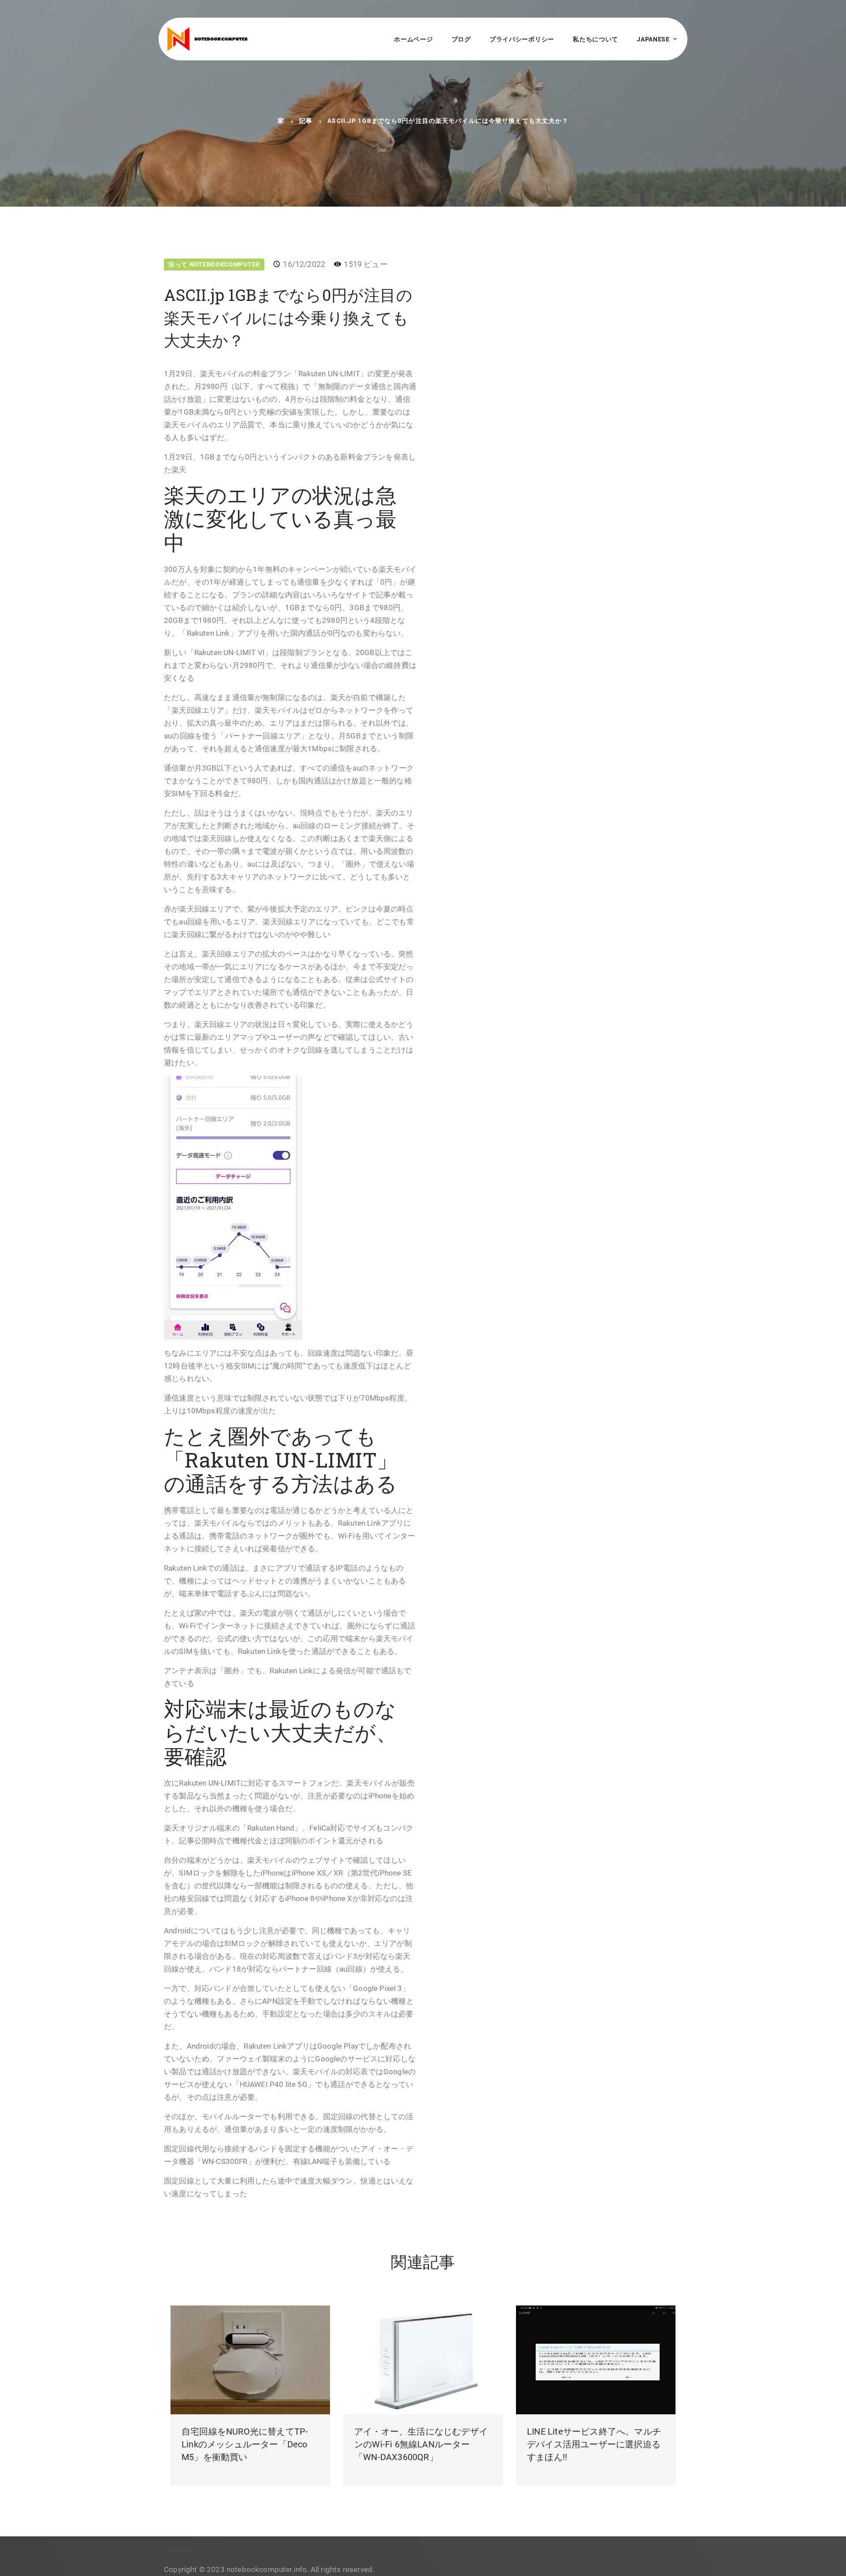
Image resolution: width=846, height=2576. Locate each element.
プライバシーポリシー (522, 39)
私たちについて (596, 39)
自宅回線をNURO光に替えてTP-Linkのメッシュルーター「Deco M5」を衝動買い (245, 2444)
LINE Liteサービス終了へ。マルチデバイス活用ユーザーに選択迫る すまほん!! (594, 2444)
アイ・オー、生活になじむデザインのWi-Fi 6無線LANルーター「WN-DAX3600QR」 (421, 2444)
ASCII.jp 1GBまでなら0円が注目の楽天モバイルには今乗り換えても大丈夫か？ (448, 121)
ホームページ (413, 39)
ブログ (461, 39)
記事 (306, 121)
